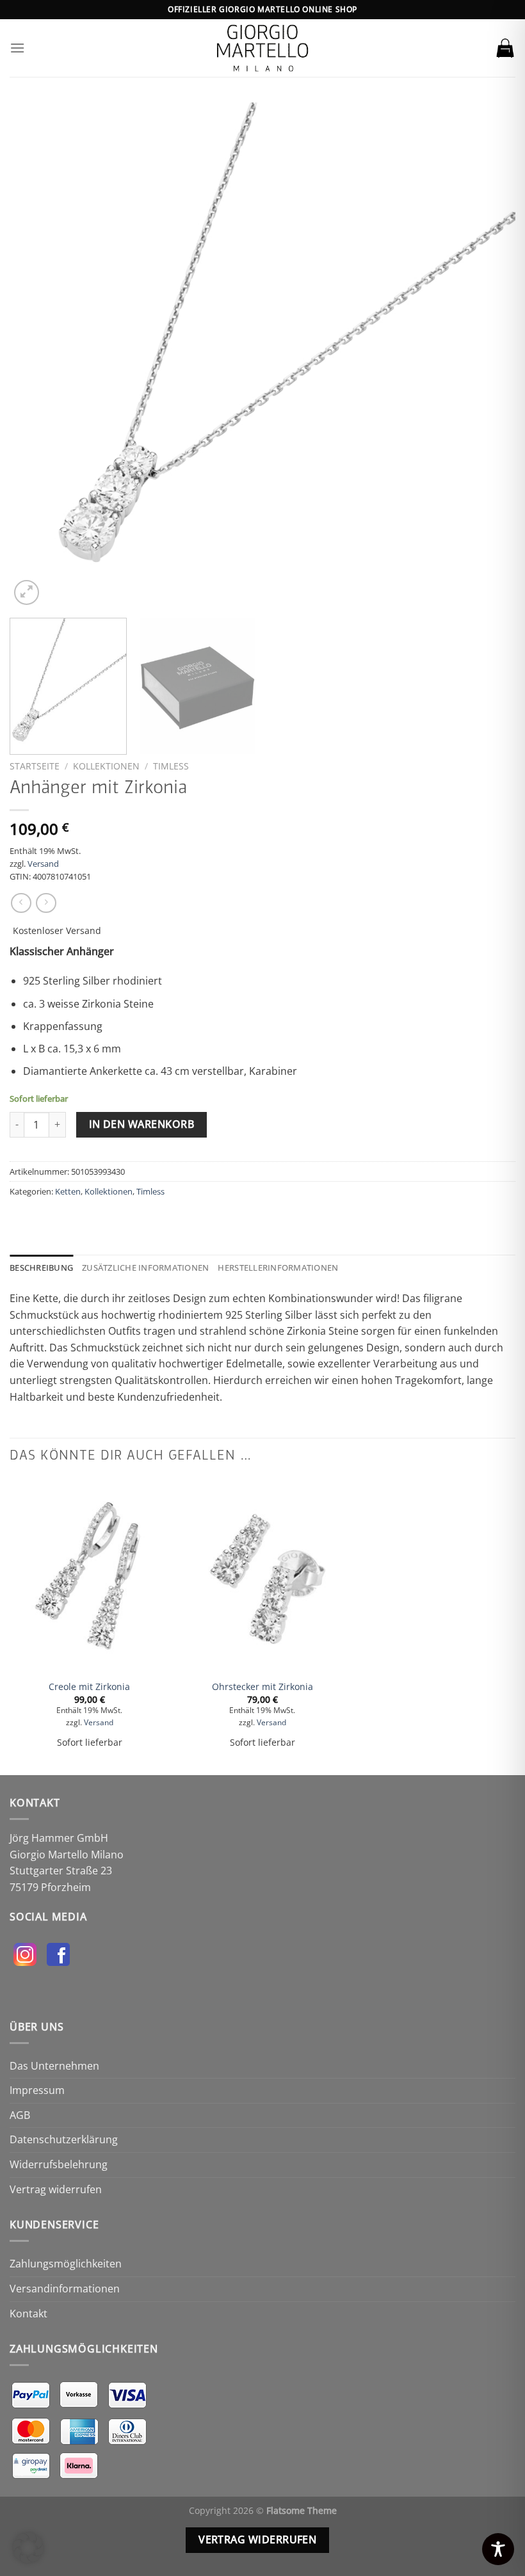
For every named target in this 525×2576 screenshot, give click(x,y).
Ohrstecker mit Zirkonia (262, 1687)
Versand (43, 864)
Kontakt (28, 2314)
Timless (171, 766)
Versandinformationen (65, 2289)
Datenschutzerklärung (64, 2139)
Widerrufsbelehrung (59, 2164)
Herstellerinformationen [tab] (278, 1268)
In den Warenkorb (141, 1124)
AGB (20, 2115)
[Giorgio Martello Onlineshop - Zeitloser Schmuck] (262, 48)
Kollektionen (106, 766)
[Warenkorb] (505, 48)
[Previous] (36, 355)
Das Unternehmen (54, 2066)
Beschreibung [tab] (41, 1268)
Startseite (35, 766)
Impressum (37, 2090)
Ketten (68, 1191)
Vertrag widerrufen (56, 2189)
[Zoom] (27, 592)
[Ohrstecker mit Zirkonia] (262, 1575)
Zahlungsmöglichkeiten (66, 2264)
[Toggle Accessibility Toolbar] (498, 2549)
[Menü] (17, 48)
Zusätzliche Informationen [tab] (145, 1268)
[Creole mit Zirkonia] (90, 1575)
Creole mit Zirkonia (89, 1687)
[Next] (489, 355)
